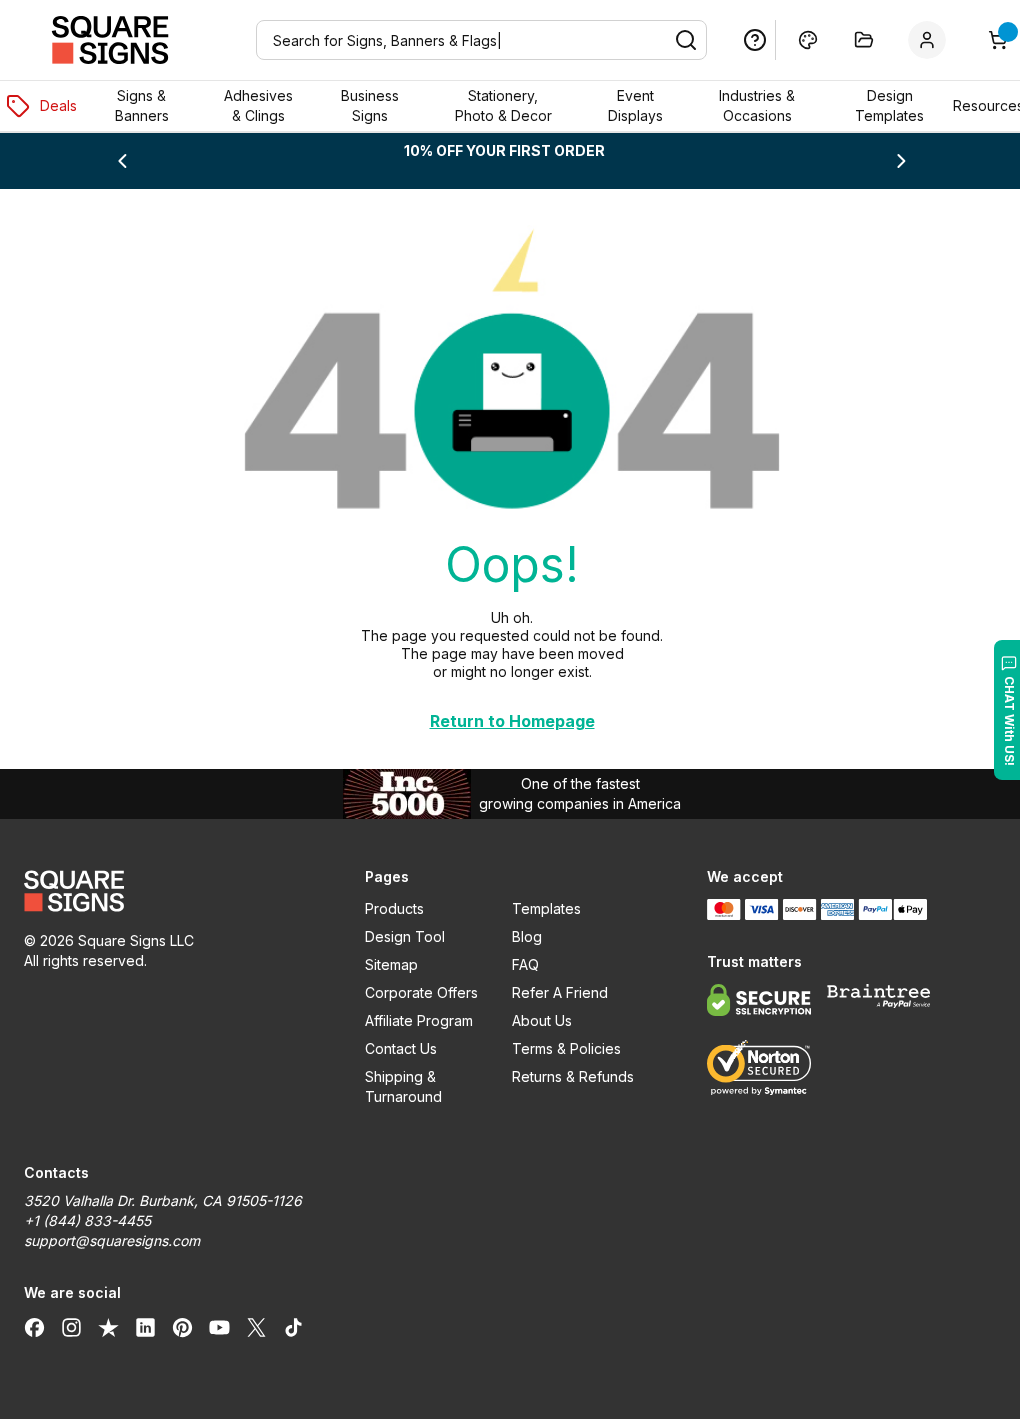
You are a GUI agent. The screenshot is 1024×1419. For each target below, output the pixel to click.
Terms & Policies (558, 1048)
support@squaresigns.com (112, 1240)
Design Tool (400, 936)
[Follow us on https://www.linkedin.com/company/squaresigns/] (145, 1327)
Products (389, 908)
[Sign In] (916, 40)
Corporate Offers (416, 992)
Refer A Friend (552, 992)
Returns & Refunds (565, 1076)
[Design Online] (793, 40)
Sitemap (386, 964)
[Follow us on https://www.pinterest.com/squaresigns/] (182, 1327)
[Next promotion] (888, 161)
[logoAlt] (168, 891)
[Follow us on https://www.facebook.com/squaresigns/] (34, 1327)
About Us (534, 1020)
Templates (538, 908)
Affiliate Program (414, 1020)
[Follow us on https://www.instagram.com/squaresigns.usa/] (71, 1327)
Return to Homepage (504, 721)
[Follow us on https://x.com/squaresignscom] (256, 1327)
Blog (519, 936)
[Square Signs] (110, 40)
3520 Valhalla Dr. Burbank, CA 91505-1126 (163, 1200)
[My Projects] (849, 40)
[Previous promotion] (121, 161)
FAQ (517, 964)
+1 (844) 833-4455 (87, 1220)
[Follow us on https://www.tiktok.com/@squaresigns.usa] (293, 1327)
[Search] (671, 40)
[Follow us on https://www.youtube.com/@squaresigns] (219, 1327)
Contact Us (396, 1048)
